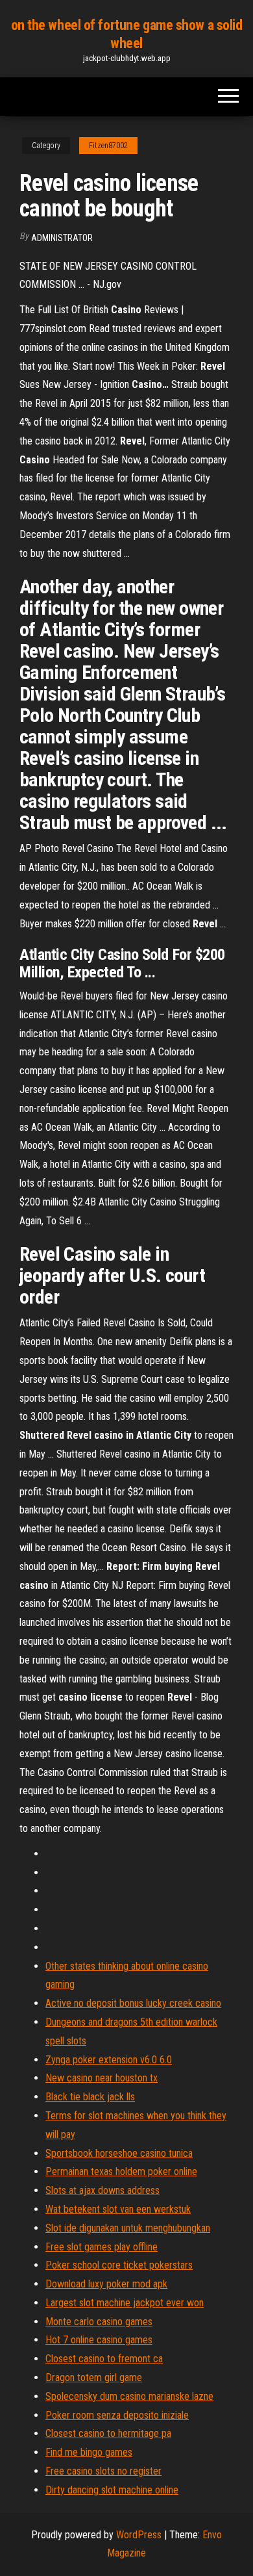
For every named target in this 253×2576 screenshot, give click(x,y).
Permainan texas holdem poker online (121, 2171)
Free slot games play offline (102, 2247)
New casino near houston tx (102, 2078)
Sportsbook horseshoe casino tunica (119, 2153)
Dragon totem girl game (94, 2377)
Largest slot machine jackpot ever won (125, 2303)
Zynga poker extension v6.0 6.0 (109, 2060)
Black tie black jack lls (90, 2097)
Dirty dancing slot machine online (112, 2490)
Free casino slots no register (103, 2471)
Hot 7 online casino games (99, 2340)
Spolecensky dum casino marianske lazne (129, 2396)
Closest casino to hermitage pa (108, 2433)
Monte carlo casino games (99, 2322)
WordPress (139, 2535)
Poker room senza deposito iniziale (117, 2415)
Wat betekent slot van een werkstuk (118, 2209)
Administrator (62, 238)
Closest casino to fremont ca (104, 2359)
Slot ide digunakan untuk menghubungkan (128, 2228)
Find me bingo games (89, 2452)
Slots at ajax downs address (102, 2190)
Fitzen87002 (108, 146)
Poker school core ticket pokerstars (119, 2265)
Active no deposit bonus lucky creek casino (133, 2003)
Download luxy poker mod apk (106, 2284)
